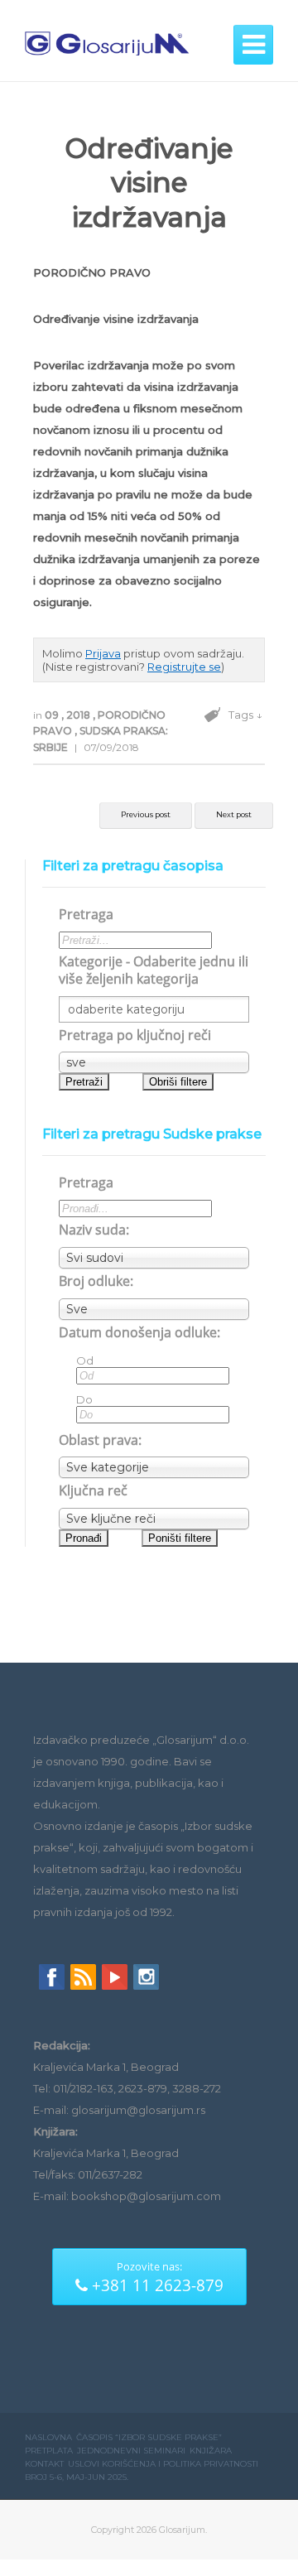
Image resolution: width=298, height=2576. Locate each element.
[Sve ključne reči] (154, 1519)
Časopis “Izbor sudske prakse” (149, 2437)
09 (53, 715)
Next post (234, 814)
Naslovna (48, 2437)
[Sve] (154, 1309)
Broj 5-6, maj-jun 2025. (77, 2477)
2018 (79, 715)
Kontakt (44, 2464)
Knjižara (211, 2451)
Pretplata (49, 2451)
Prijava (103, 653)
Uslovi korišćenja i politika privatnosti (163, 2464)
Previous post (146, 814)
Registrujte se (184, 667)
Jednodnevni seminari (131, 2451)
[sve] (154, 1062)
